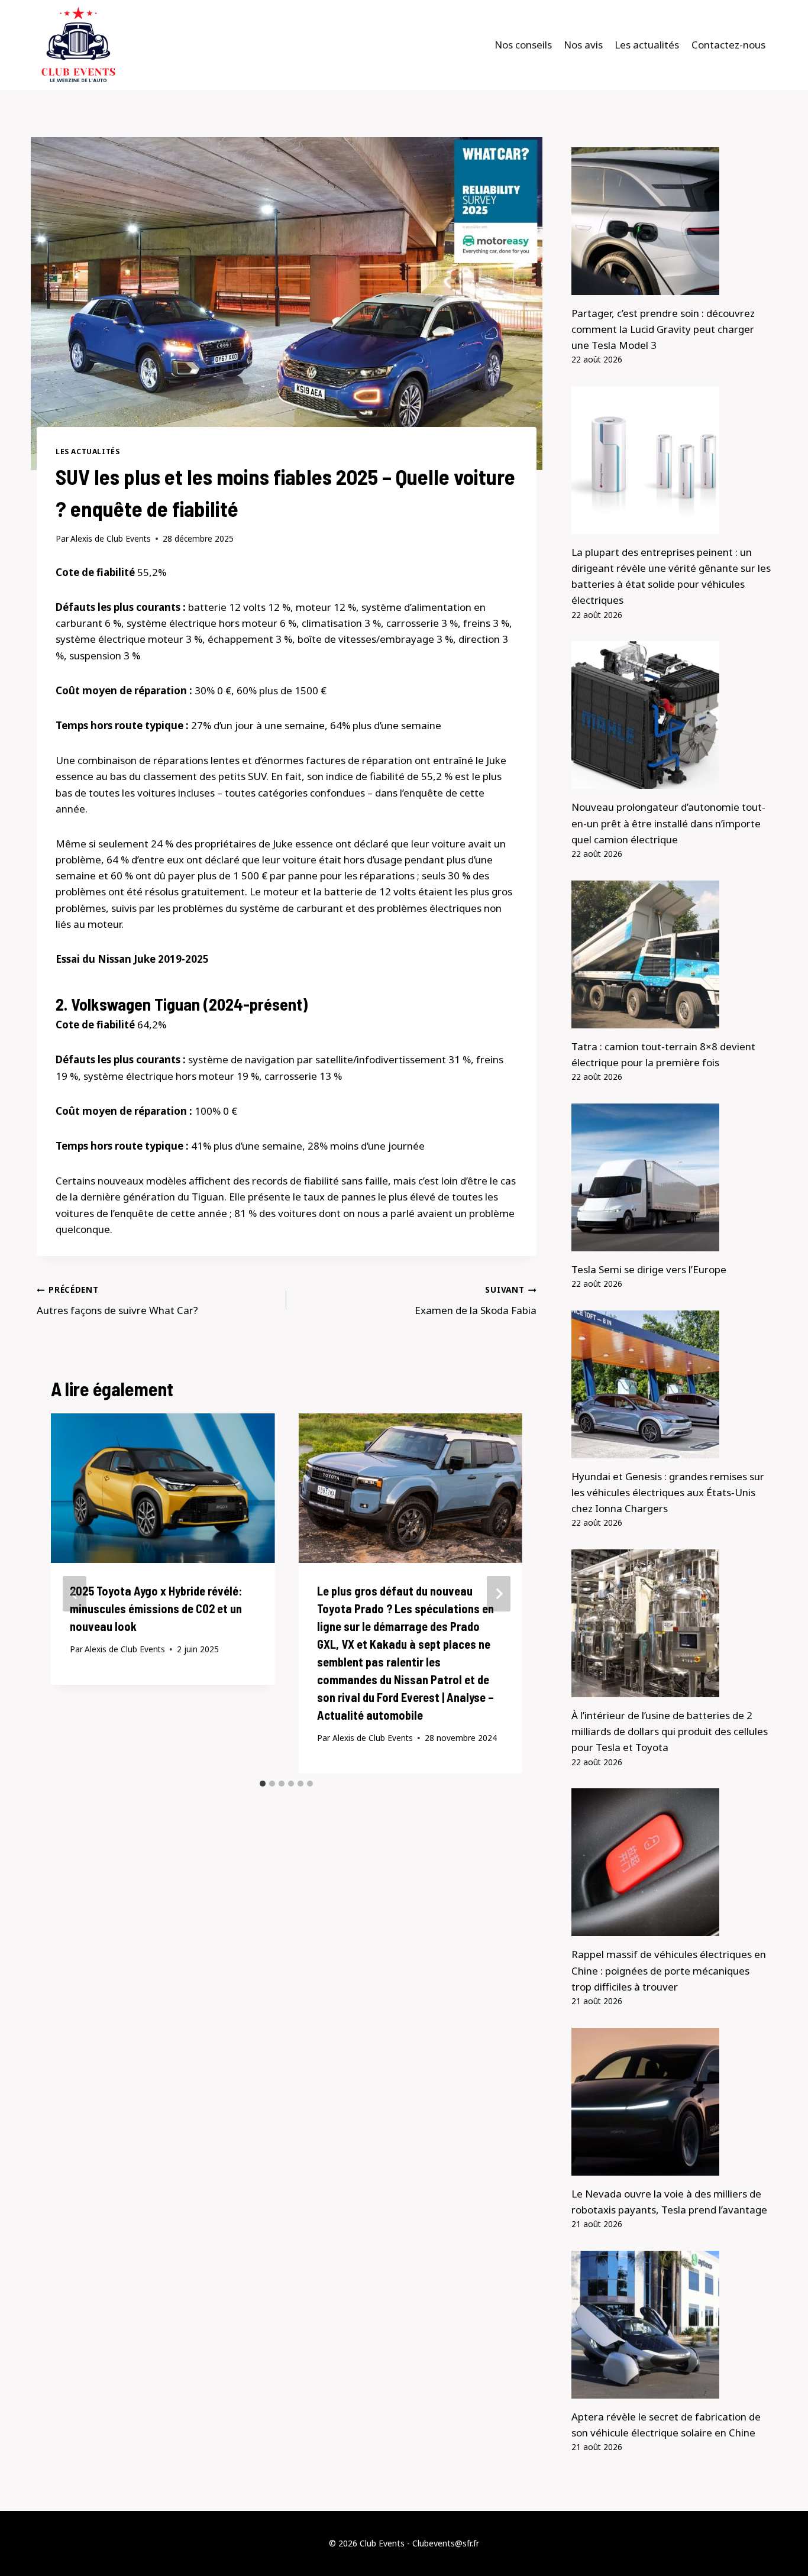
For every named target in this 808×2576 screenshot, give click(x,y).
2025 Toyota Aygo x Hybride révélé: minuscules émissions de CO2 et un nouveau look (156, 1609)
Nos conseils (523, 45)
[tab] (263, 1784)
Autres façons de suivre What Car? (117, 1300)
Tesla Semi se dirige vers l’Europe (649, 1269)
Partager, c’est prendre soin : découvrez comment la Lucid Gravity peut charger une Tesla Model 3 (663, 329)
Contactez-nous (728, 45)
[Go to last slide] (75, 1594)
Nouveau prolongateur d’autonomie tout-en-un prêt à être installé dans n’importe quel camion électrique (668, 823)
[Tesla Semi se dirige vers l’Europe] (671, 1177)
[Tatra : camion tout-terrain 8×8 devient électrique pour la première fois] (671, 954)
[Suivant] (499, 1594)
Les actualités (647, 45)
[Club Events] (78, 45)
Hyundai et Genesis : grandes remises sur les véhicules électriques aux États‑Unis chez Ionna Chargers (668, 1492)
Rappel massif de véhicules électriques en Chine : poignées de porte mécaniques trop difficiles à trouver (669, 1970)
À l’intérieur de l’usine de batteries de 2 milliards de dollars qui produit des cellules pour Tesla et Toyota (670, 1731)
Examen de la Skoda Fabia (475, 1300)
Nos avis (583, 45)
